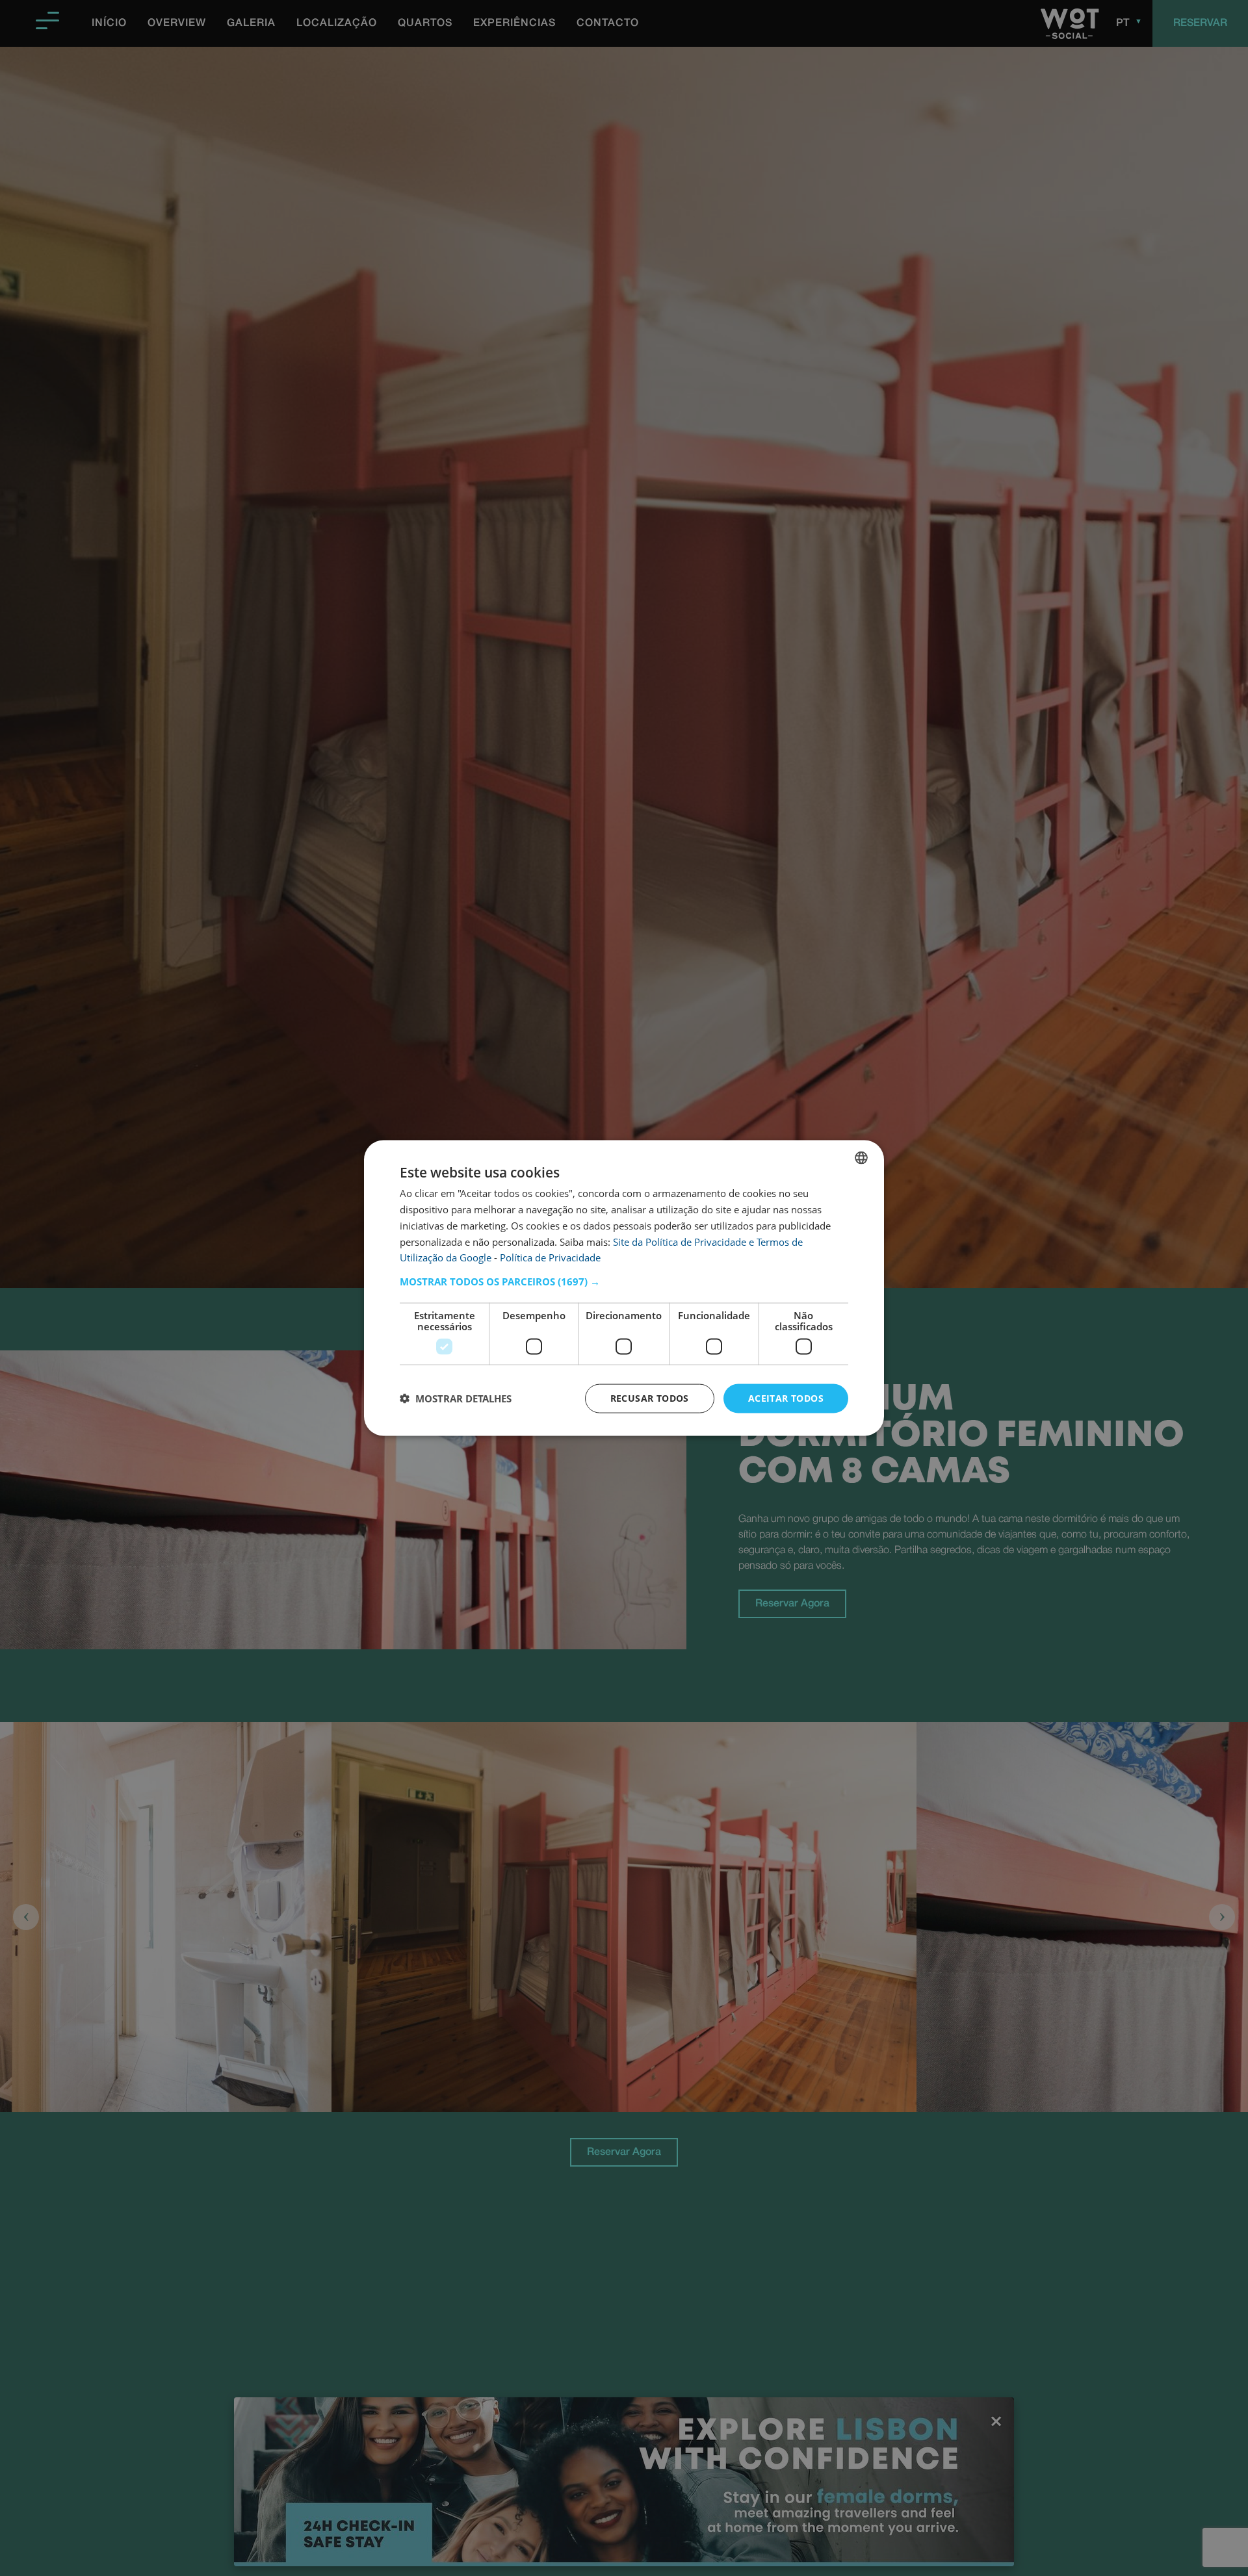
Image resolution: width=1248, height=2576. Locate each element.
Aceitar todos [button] (786, 1398)
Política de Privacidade (550, 1257)
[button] (624, 1282)
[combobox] (861, 1158)
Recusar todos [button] (650, 1398)
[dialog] (624, 1288)
